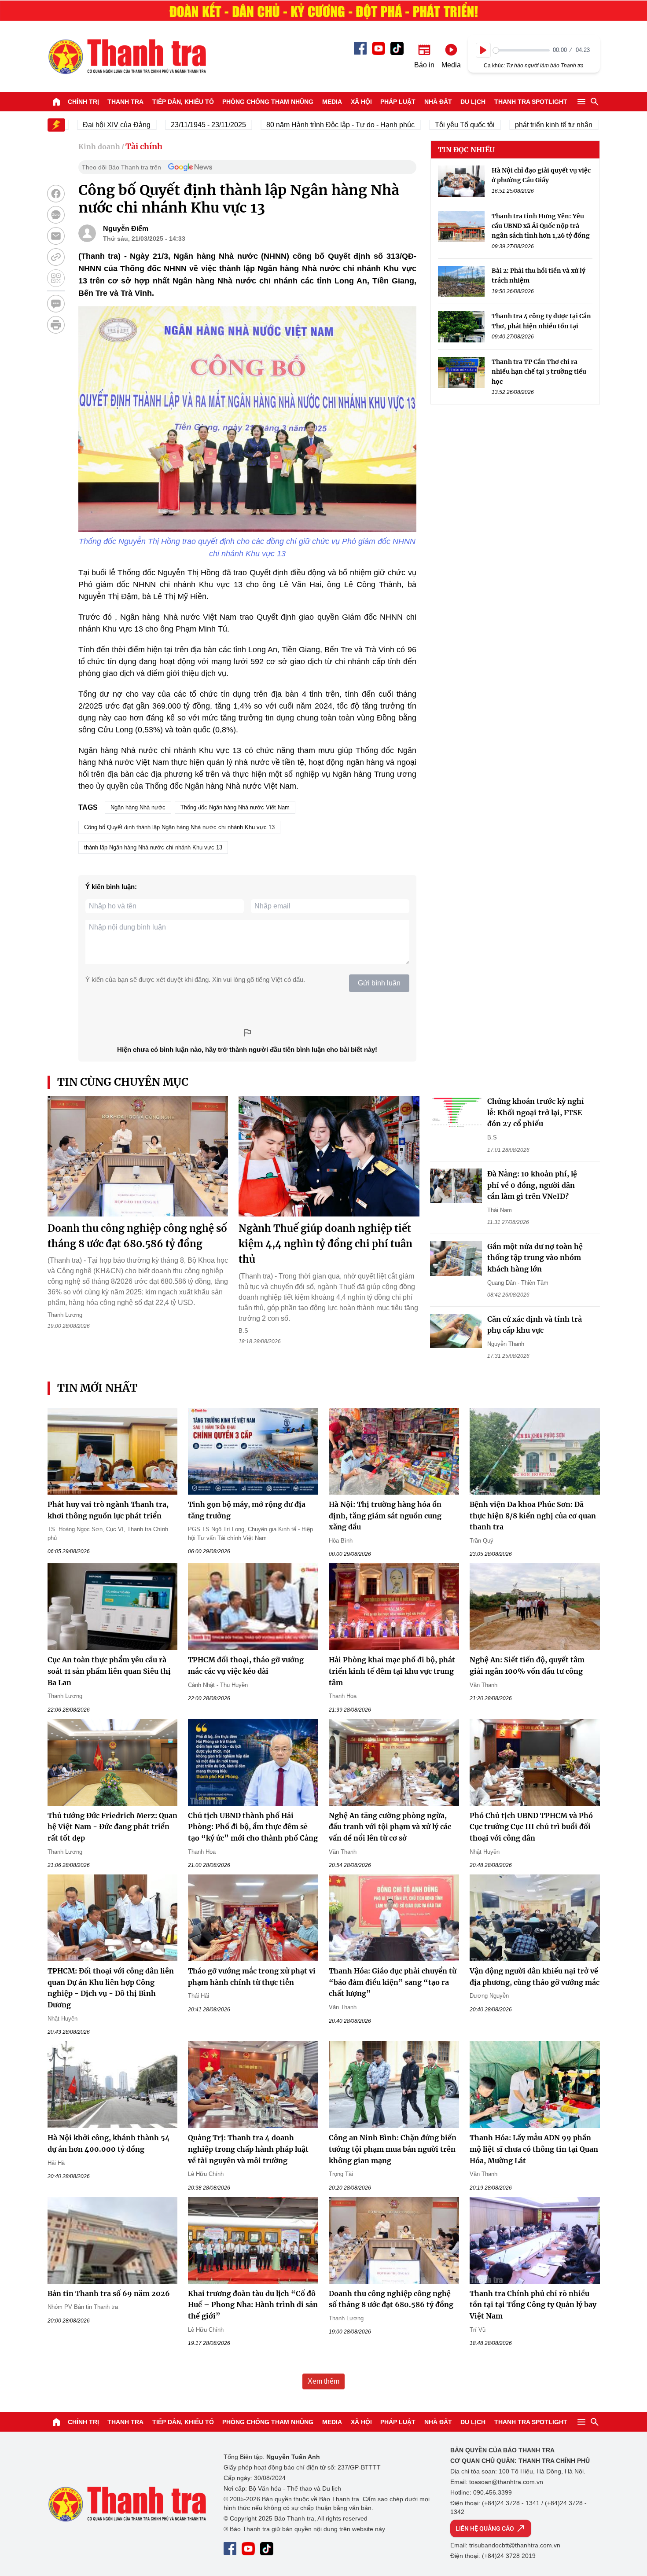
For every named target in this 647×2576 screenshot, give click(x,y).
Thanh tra (125, 102)
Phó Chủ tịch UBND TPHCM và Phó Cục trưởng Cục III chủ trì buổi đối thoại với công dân (531, 1827)
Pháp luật (398, 102)
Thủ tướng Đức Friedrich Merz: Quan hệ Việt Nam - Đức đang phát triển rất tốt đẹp (112, 1827)
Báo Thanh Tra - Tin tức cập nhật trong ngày (127, 56)
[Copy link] (56, 257)
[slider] (521, 50)
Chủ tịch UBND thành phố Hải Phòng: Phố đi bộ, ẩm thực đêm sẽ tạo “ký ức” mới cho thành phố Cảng (253, 1827)
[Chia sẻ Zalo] (56, 215)
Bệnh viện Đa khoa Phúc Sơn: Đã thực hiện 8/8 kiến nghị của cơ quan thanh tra (533, 1516)
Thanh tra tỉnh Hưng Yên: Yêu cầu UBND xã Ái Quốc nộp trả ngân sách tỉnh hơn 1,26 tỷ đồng (541, 226)
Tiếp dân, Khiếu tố (183, 102)
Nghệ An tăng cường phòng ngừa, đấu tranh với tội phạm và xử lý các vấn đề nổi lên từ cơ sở (390, 1827)
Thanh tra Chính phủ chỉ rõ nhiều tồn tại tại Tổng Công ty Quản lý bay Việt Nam (533, 2305)
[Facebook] (360, 48)
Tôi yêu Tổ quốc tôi (423, 125)
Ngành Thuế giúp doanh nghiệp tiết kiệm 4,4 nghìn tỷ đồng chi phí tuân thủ (325, 1244)
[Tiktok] (397, 48)
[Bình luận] (56, 304)
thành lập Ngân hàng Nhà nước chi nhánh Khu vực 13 (153, 847)
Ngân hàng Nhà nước (138, 807)
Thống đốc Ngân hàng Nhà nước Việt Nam (235, 807)
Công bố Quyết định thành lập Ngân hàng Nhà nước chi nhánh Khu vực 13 (179, 827)
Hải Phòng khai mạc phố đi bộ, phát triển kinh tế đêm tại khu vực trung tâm (392, 1671)
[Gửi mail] (56, 236)
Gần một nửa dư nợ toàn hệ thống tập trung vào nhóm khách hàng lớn (535, 1258)
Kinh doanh (99, 147)
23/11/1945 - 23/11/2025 (167, 125)
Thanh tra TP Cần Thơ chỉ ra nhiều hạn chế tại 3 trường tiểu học (539, 372)
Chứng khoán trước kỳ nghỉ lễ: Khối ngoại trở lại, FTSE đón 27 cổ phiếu (536, 1112)
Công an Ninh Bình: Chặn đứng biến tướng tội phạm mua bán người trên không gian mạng (393, 2149)
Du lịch (473, 102)
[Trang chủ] (56, 102)
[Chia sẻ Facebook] (56, 194)
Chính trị (83, 102)
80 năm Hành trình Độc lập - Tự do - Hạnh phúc (299, 125)
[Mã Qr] (56, 278)
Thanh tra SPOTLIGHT (531, 102)
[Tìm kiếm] (595, 102)
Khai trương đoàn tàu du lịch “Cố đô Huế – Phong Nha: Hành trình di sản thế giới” (253, 2305)
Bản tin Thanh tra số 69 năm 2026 (109, 2293)
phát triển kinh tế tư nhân (512, 125)
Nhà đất (438, 102)
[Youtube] (379, 48)
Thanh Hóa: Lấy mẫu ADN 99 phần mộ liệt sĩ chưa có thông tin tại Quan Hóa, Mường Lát (534, 2149)
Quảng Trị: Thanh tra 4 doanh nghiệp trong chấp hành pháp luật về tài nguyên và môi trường (248, 2149)
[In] (56, 325)
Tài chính (144, 146)
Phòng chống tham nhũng (268, 102)
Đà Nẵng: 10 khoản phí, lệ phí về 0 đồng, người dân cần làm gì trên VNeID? (532, 1185)
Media (332, 102)
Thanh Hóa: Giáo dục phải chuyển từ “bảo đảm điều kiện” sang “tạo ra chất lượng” (393, 1982)
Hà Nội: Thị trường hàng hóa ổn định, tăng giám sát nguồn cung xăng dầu (385, 1516)
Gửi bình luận (379, 983)
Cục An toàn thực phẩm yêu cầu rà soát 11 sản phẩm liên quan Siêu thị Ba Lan (109, 1671)
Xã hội (361, 102)
